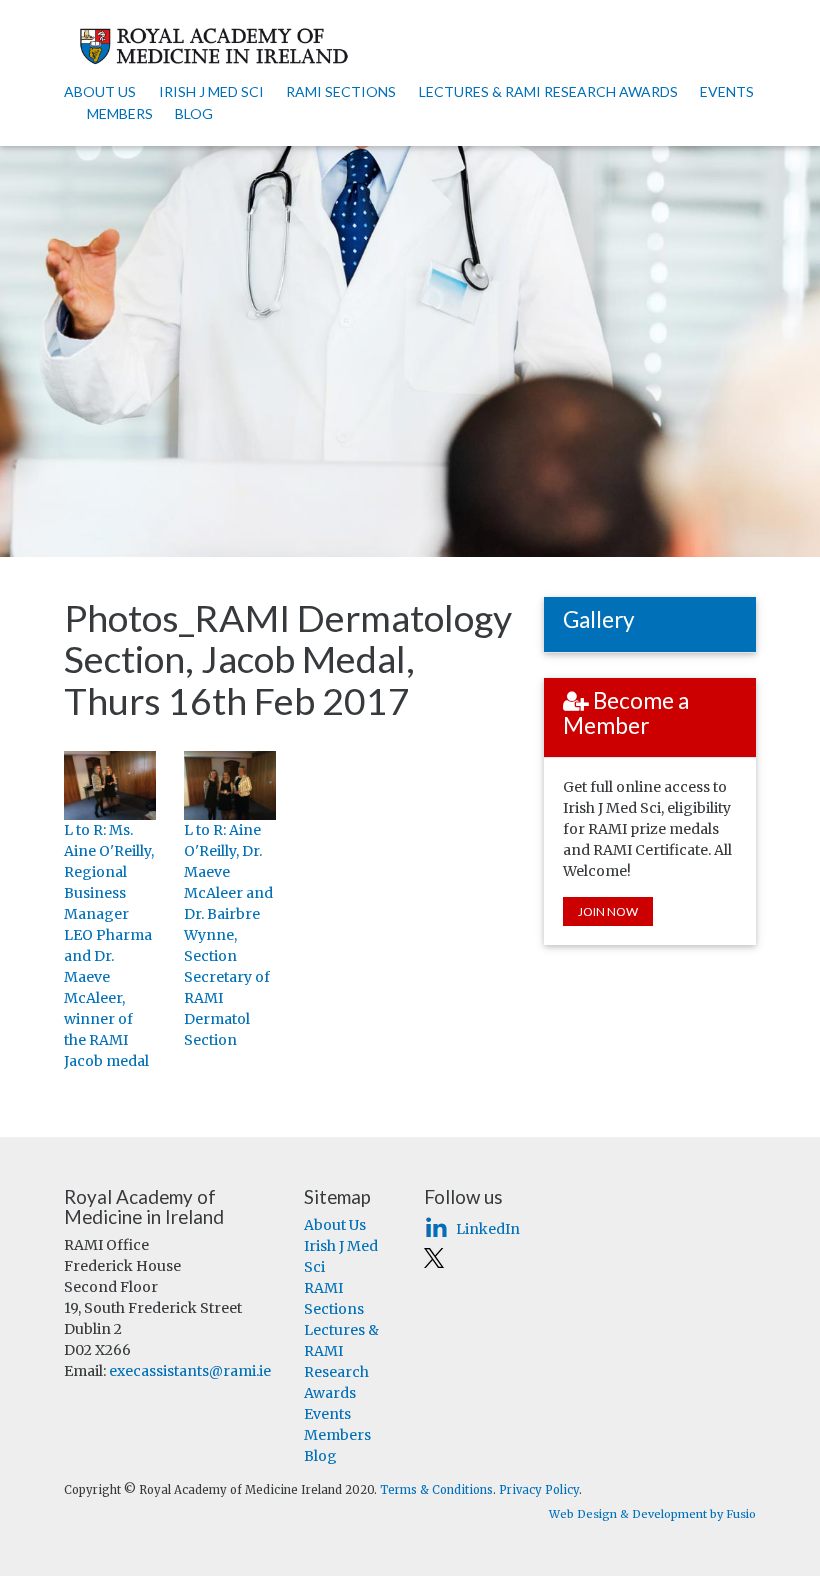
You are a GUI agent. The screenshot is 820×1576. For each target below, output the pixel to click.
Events (727, 91)
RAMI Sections (341, 91)
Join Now (608, 911)
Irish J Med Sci (211, 91)
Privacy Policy (539, 1490)
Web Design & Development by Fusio (652, 1514)
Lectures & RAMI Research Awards (548, 91)
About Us (100, 91)
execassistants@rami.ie (190, 1371)
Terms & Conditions (436, 1490)
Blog (194, 113)
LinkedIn (486, 1229)
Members (120, 113)
